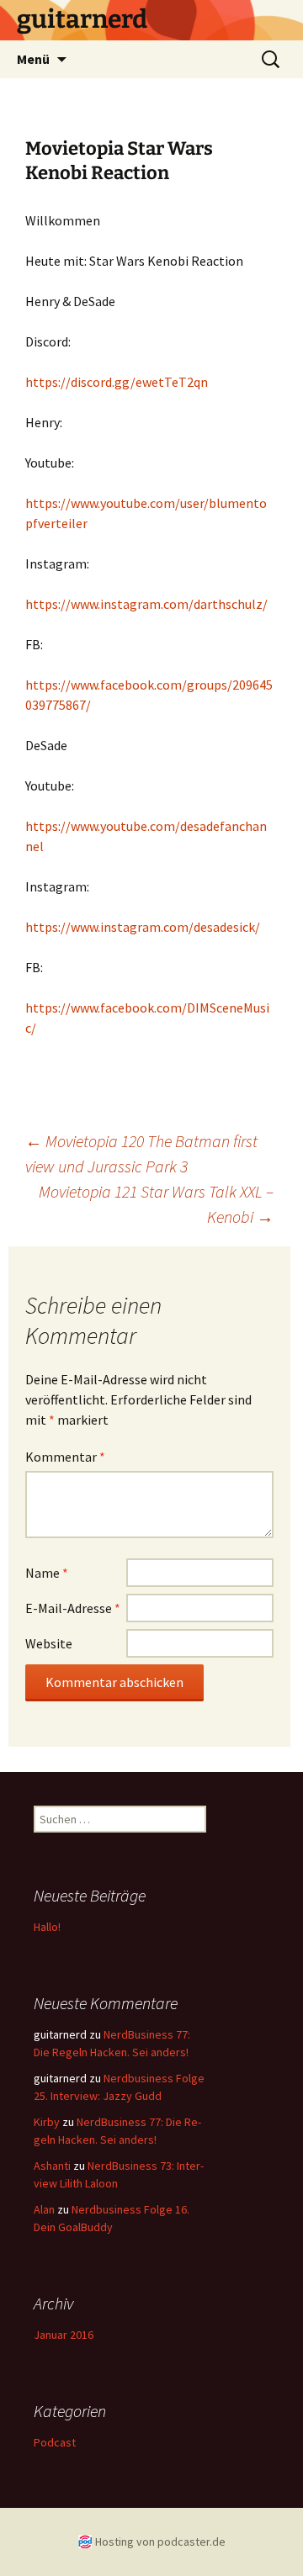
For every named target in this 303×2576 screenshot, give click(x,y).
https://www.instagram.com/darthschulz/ (146, 604)
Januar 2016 (64, 2335)
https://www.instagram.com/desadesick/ (143, 927)
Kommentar (65, 1457)
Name (47, 1573)
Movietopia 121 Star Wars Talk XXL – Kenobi (156, 1204)
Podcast (55, 2442)
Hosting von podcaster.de (160, 2542)
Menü (33, 59)
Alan (44, 2209)
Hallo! (47, 1927)
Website (49, 1643)
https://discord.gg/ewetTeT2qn (117, 382)
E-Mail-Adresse (73, 1608)
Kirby (47, 2122)
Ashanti (52, 2166)
